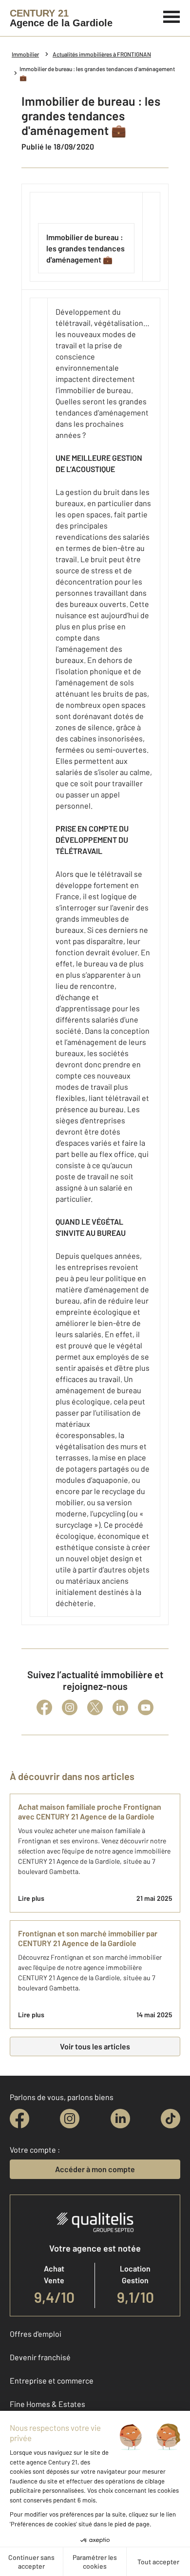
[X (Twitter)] (95, 1707)
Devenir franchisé (40, 2357)
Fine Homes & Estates (47, 2404)
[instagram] (70, 2119)
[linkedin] (120, 2119)
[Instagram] (70, 1707)
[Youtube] (146, 1707)
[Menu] (172, 16)
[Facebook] (44, 1707)
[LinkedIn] (120, 1707)
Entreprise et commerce (52, 2380)
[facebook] (19, 2119)
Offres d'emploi (36, 2334)
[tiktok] (171, 2119)
